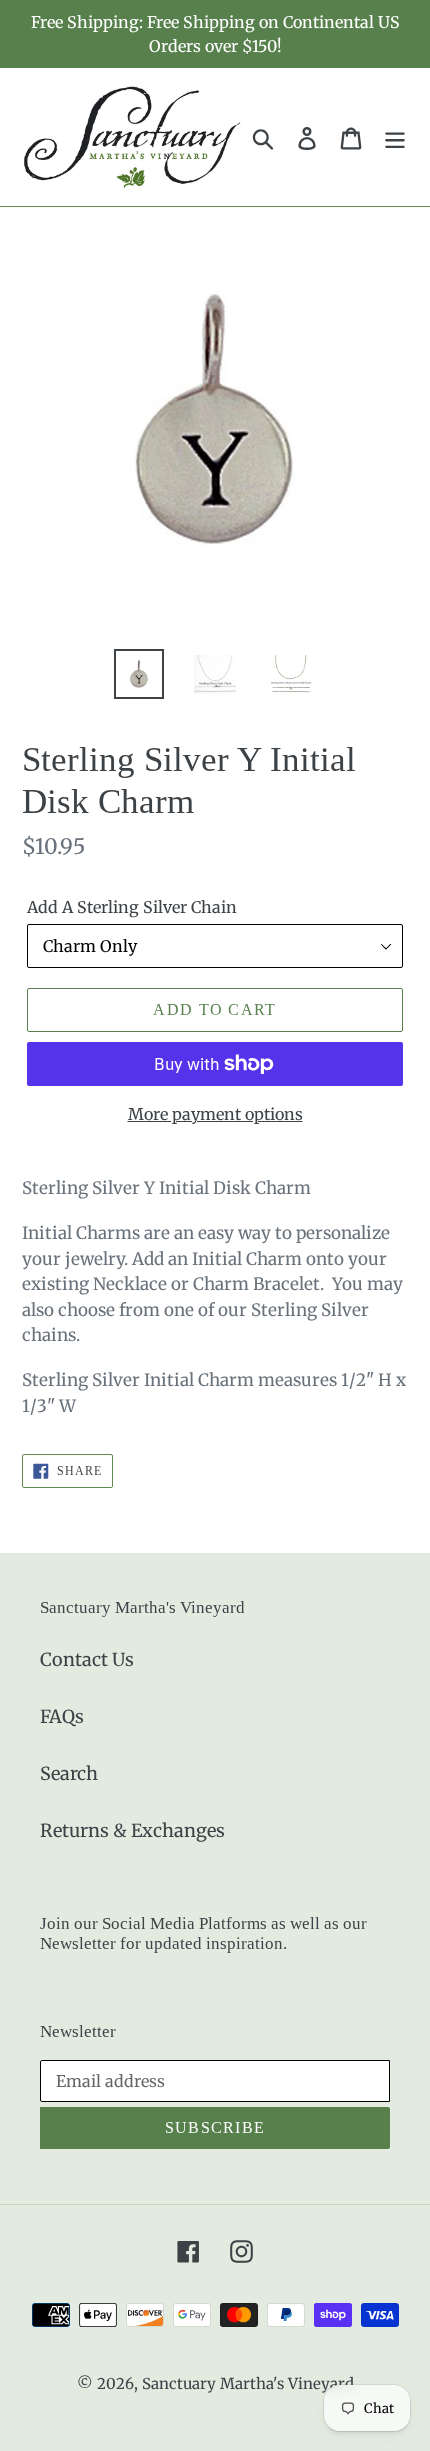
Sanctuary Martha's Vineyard (248, 2383)
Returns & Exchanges (132, 1830)
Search (69, 1773)
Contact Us (87, 1659)
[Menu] (395, 137)
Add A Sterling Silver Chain (132, 907)
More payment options (215, 1114)
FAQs (62, 1716)
